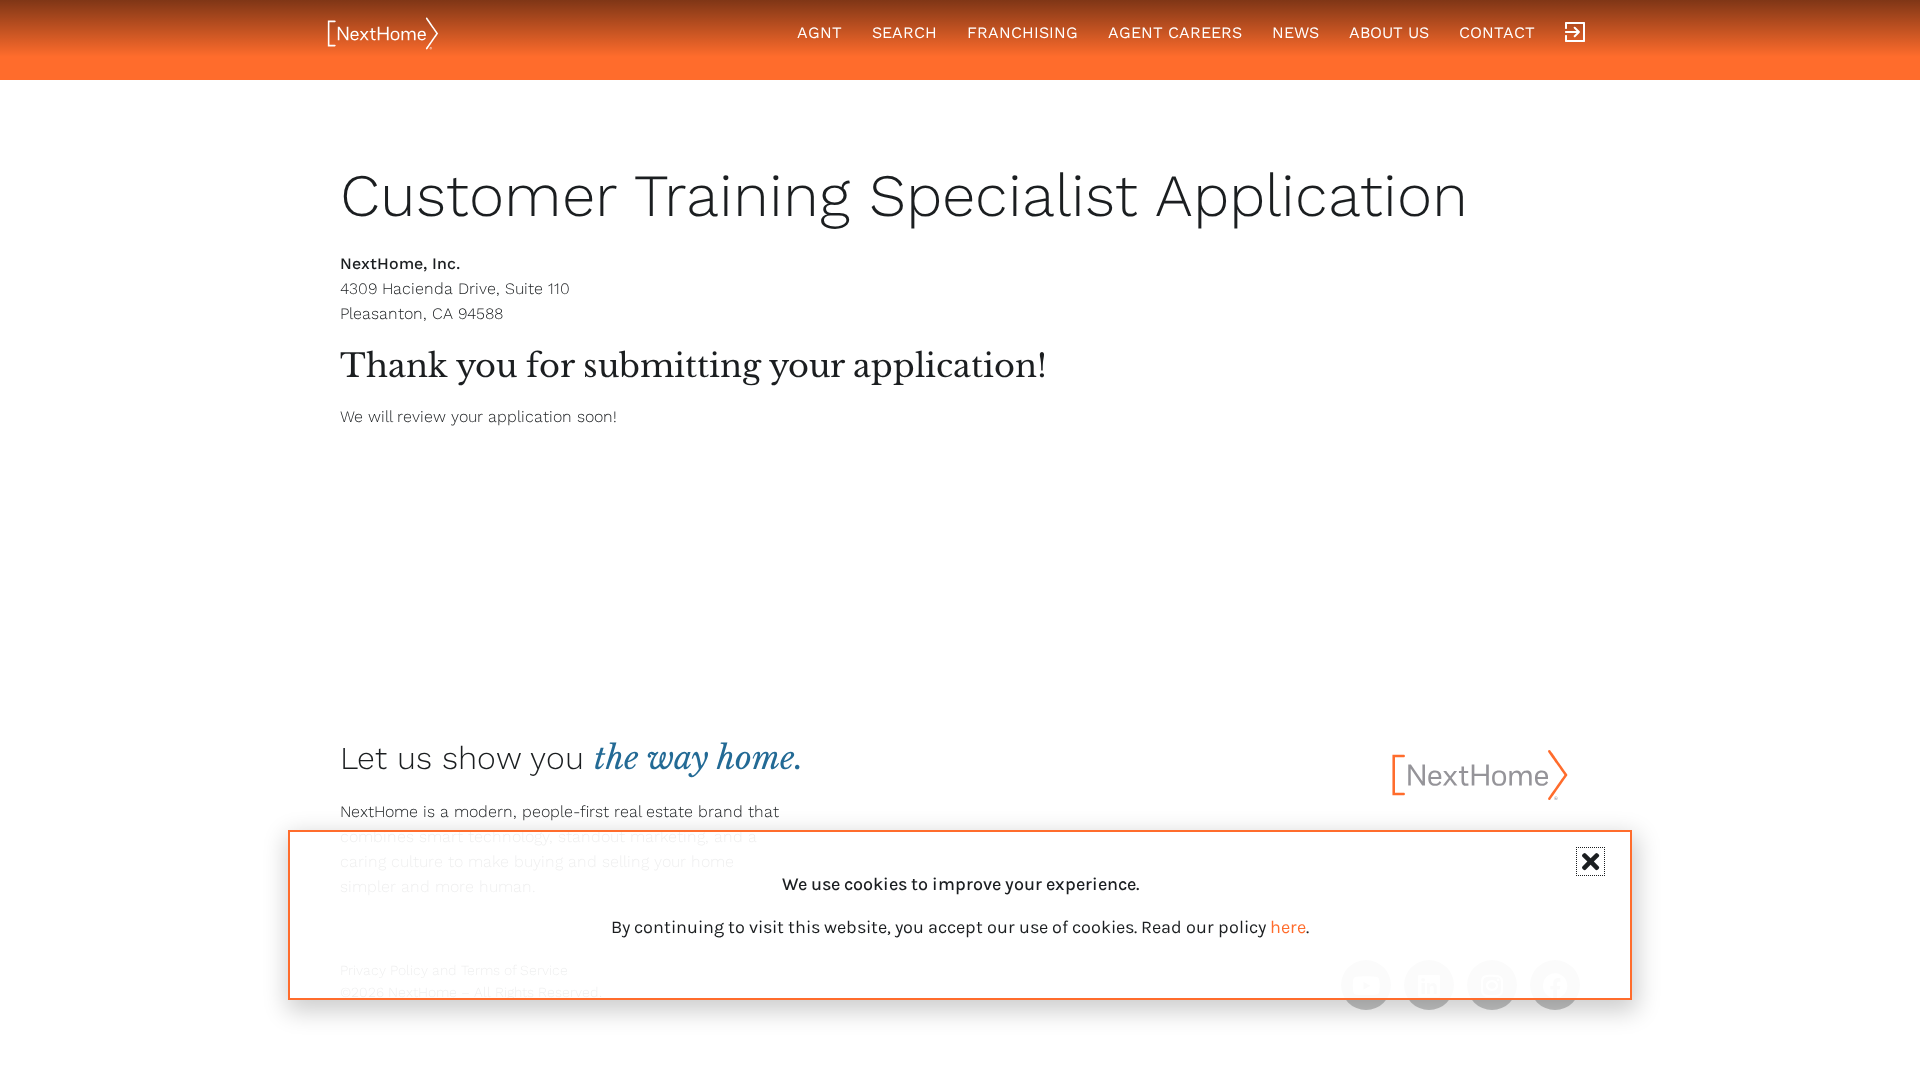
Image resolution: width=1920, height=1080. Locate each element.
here (1288, 927)
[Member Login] (1575, 33)
